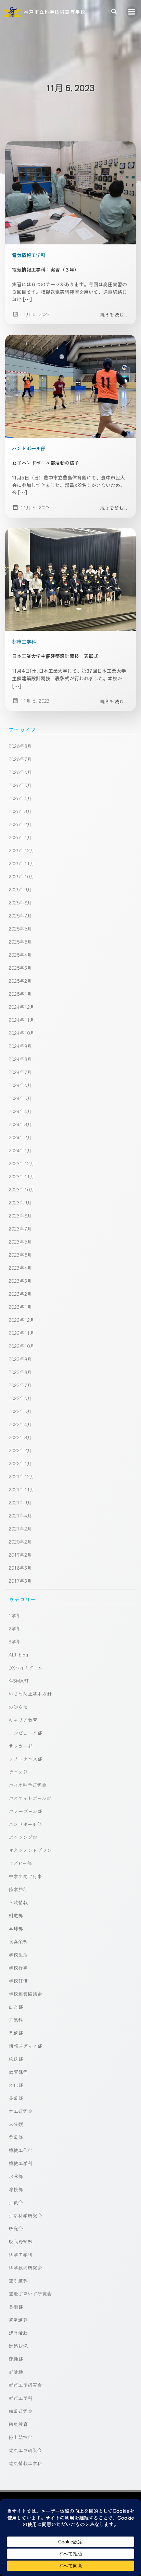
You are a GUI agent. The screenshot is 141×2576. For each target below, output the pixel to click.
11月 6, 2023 (35, 314)
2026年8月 (20, 746)
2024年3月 (20, 1124)
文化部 (16, 2085)
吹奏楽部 (18, 1941)
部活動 (16, 2372)
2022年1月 (20, 1463)
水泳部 (16, 2176)
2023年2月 (20, 1294)
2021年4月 (20, 1515)
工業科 (16, 2020)
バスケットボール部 (30, 1798)
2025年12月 (22, 850)
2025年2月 (20, 981)
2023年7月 (20, 1228)
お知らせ (18, 1707)
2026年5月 (20, 785)
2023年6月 (20, 1241)
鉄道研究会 (21, 2411)
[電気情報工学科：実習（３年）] (70, 192)
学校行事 (18, 1967)
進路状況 (18, 2346)
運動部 (16, 2359)
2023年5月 (20, 1255)
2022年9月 (20, 1359)
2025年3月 (20, 968)
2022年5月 (20, 1411)
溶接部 (16, 2189)
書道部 (16, 2098)
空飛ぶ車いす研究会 (30, 2294)
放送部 (16, 2059)
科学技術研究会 (25, 2267)
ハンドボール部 (29, 448)
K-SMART (19, 1680)
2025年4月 (20, 955)
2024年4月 (20, 1111)
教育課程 (18, 2072)
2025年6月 (20, 928)
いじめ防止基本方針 (30, 1694)
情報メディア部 (25, 2046)
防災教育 (18, 2424)
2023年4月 (20, 1268)
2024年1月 (20, 1150)
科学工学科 (21, 2254)
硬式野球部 (21, 2241)
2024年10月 (22, 1033)
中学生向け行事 (25, 1876)
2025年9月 (20, 889)
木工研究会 (21, 2111)
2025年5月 (20, 942)
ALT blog (18, 1654)
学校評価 (18, 1980)
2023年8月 (20, 1215)
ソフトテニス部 (25, 1759)
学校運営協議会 (25, 1994)
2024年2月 (20, 1137)
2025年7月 (20, 915)
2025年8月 (20, 902)
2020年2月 (20, 1541)
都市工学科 (24, 642)
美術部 (16, 2307)
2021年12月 (22, 1476)
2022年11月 (22, 1333)
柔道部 (16, 2137)
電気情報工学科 (29, 255)
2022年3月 (20, 1437)
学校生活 (18, 1954)
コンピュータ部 (25, 1733)
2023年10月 (22, 1189)
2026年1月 (20, 837)
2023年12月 (22, 1163)
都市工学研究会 (25, 2385)
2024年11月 (22, 1020)
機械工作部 (21, 2150)
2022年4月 (20, 1424)
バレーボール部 (25, 1811)
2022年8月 (20, 1372)
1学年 (15, 1615)
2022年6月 (20, 1398)
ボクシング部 (23, 1837)
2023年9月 (20, 1202)
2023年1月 (20, 1307)
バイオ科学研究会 (28, 1785)
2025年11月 (22, 863)
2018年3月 (20, 1568)
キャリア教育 (23, 1720)
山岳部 (16, 2007)
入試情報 (18, 1902)
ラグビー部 (20, 1863)
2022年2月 (20, 1450)
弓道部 (16, 2033)
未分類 (16, 2124)
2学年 (15, 1628)
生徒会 (16, 2202)
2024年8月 (20, 1059)
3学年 (15, 1641)
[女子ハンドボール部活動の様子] (70, 385)
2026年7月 (20, 759)
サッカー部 (21, 1746)
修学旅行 (18, 1889)
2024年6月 (20, 1085)
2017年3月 (20, 1581)
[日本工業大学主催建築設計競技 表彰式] (70, 579)
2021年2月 (20, 1528)
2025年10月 (22, 876)
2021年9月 (20, 1502)
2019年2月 (20, 1555)
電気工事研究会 (25, 2450)
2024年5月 (20, 1098)
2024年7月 (20, 1072)
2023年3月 (20, 1281)
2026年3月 (20, 811)
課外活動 (18, 2333)
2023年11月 (22, 1176)
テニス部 (18, 1772)
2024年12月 (22, 1007)
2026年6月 (20, 772)
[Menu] (132, 12)
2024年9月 (20, 1046)
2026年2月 (20, 824)
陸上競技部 (21, 2437)
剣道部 (16, 1915)
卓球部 (16, 1928)
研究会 (16, 2228)
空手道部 (18, 2280)
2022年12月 (22, 1320)
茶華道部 (18, 2320)
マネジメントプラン (30, 1850)
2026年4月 (20, 798)
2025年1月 (20, 994)
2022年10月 (22, 1346)
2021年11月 (22, 1489)
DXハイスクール (26, 1667)
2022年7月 (20, 1385)
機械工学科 (21, 2163)
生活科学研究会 (25, 2215)
